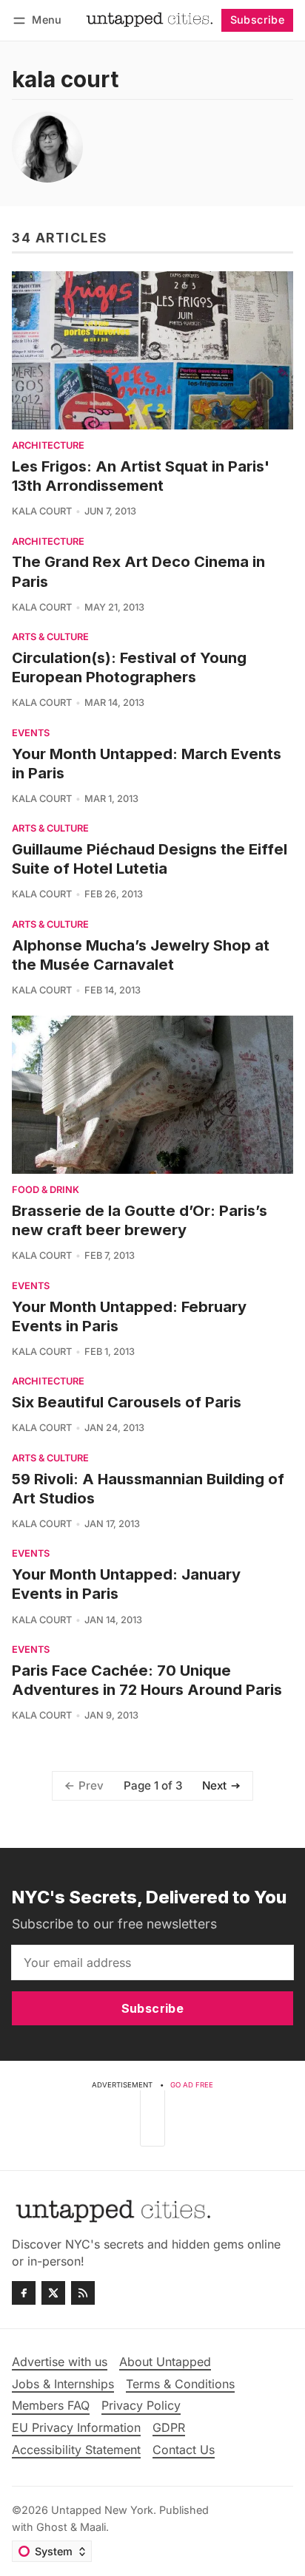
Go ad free (192, 2085)
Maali (93, 2527)
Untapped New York (102, 2510)
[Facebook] (24, 2293)
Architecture (48, 446)
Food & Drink (46, 1190)
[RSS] (83, 2293)
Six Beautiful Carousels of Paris (127, 1402)
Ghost (52, 2527)
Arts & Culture (50, 638)
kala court (42, 511)
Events (31, 734)
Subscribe (258, 20)
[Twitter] (53, 2293)
